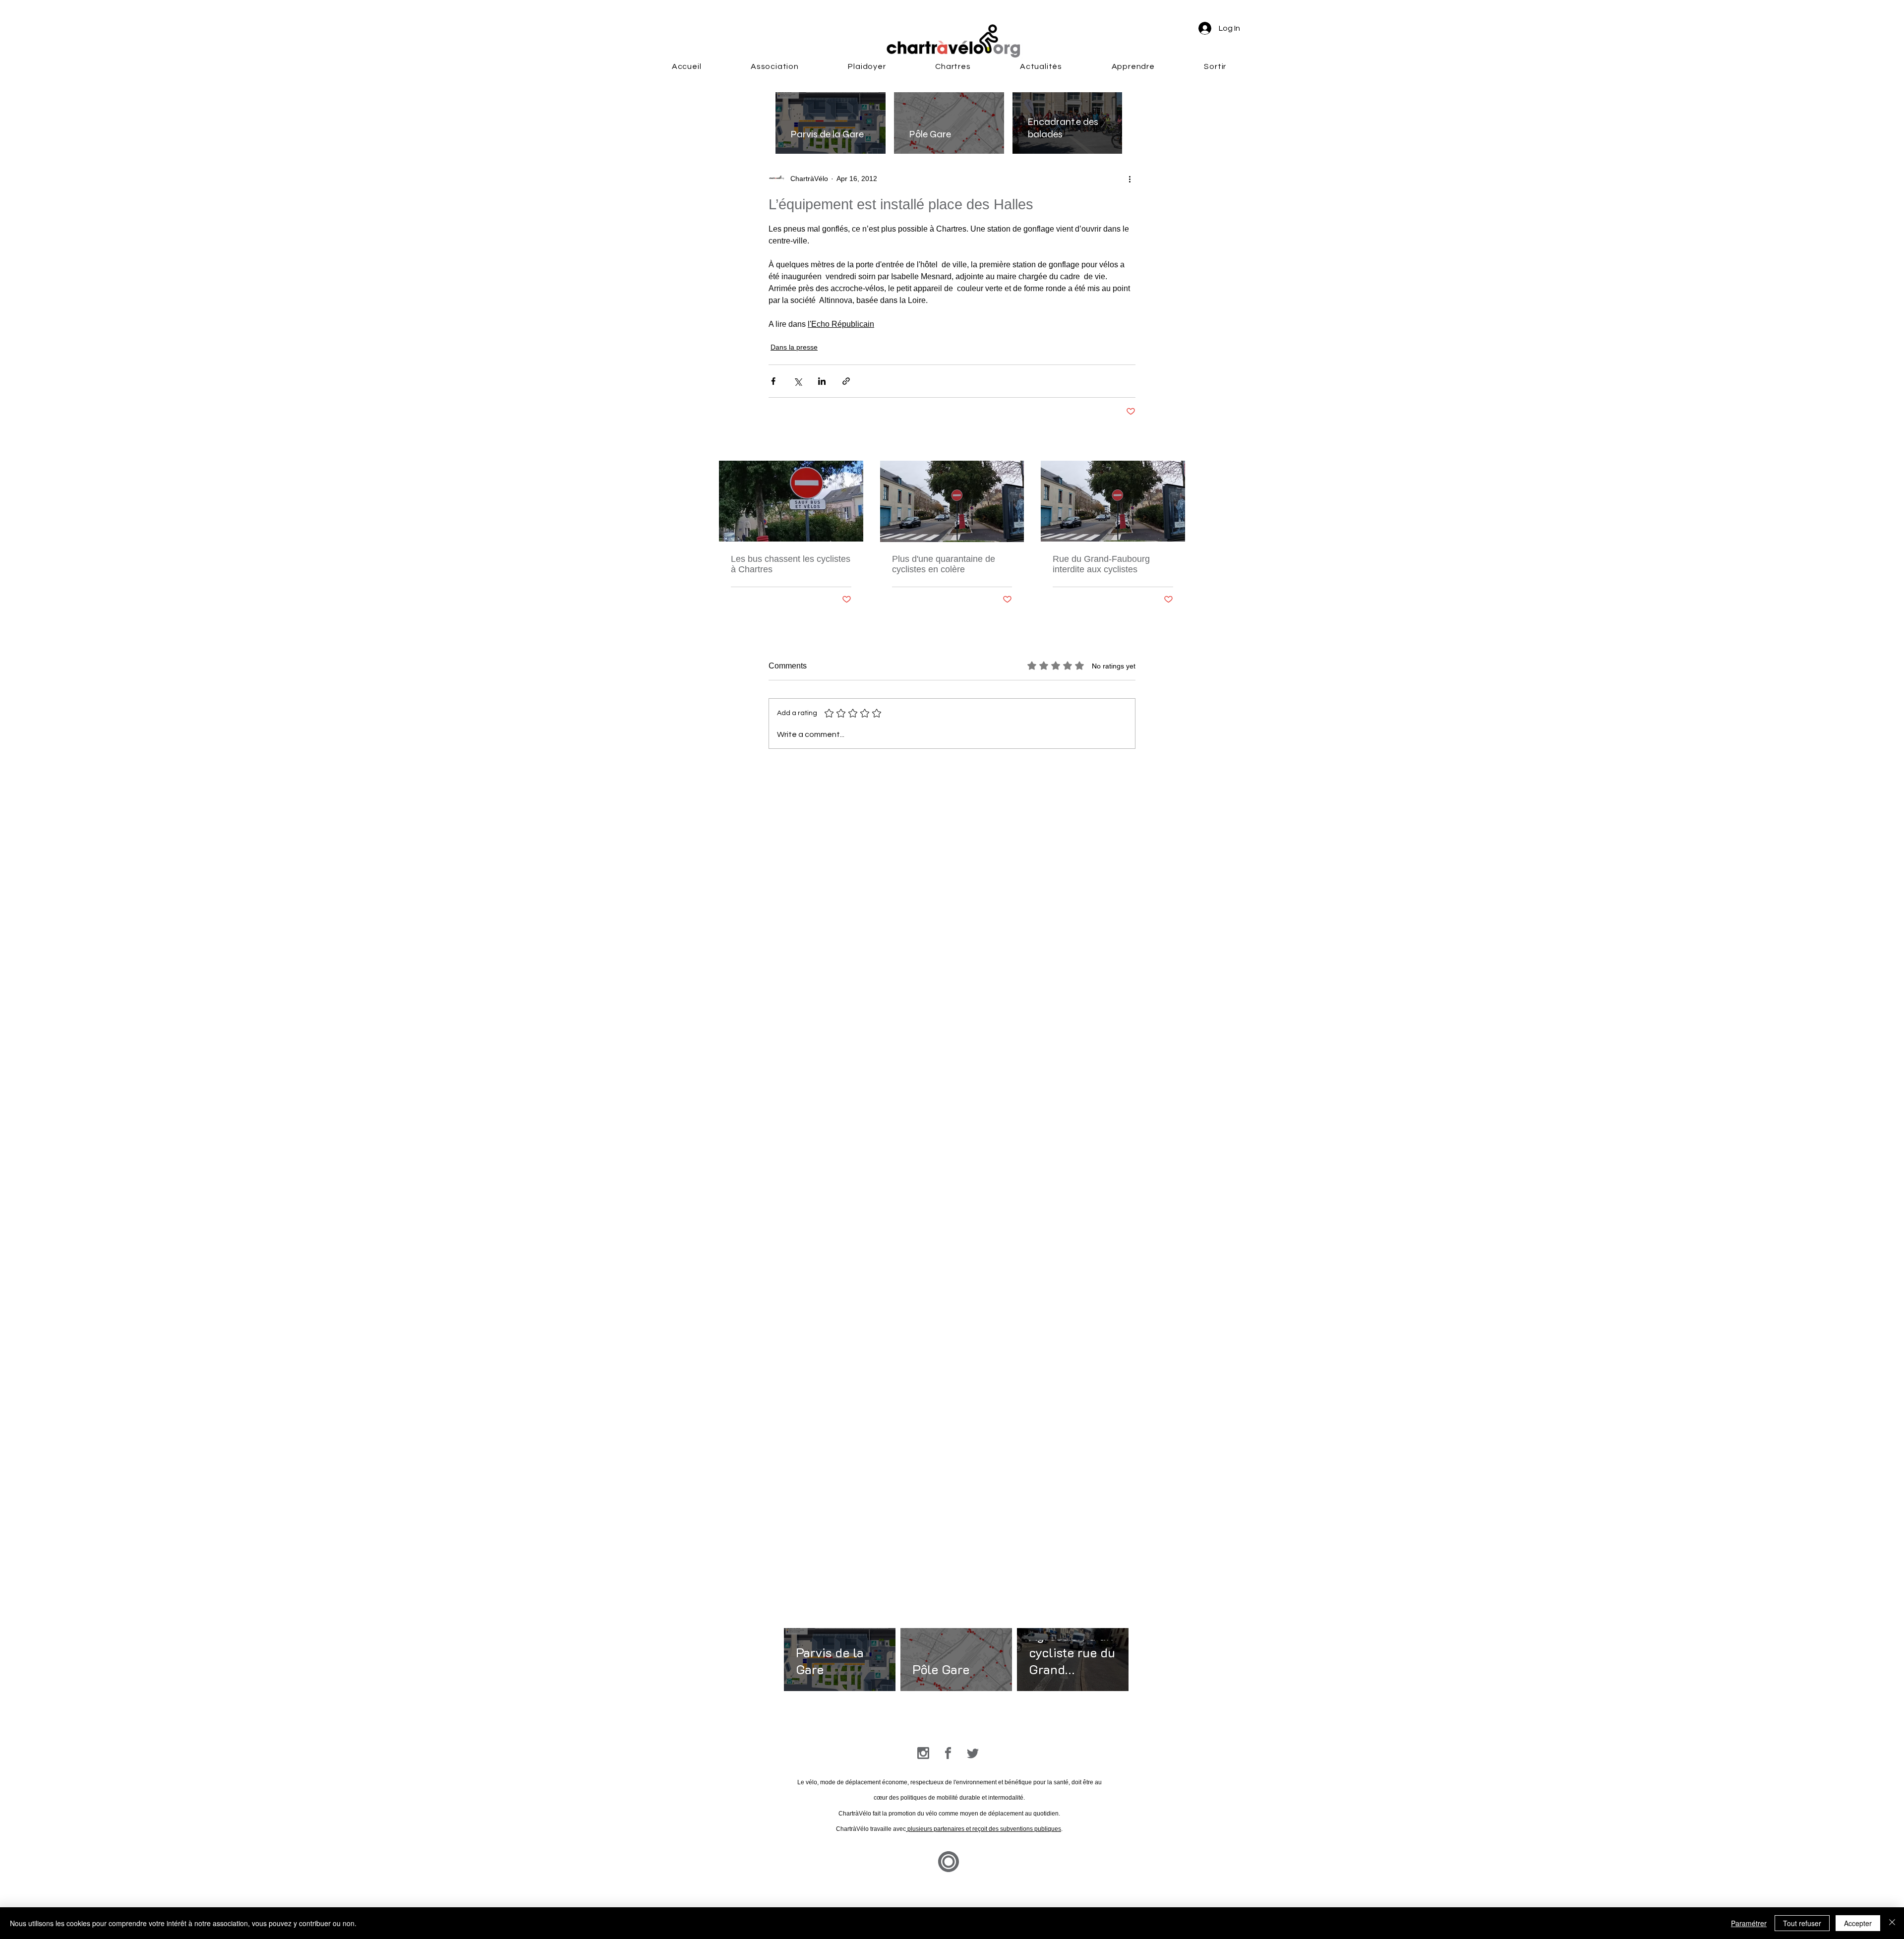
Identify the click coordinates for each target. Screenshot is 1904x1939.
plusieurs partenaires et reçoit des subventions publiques (983, 1829)
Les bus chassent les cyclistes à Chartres (791, 564)
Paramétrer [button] (1749, 1923)
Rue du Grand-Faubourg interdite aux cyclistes (1101, 564)
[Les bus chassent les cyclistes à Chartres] (791, 501)
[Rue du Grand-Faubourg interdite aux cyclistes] (1113, 501)
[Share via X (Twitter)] (798, 381)
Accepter (1858, 1923)
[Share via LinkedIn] (822, 381)
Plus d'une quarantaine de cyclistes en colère (944, 564)
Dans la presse (794, 347)
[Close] (1892, 1923)
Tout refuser (1802, 1923)
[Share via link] (846, 381)
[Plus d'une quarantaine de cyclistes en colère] (952, 501)
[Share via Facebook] (773, 381)
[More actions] (1130, 179)
